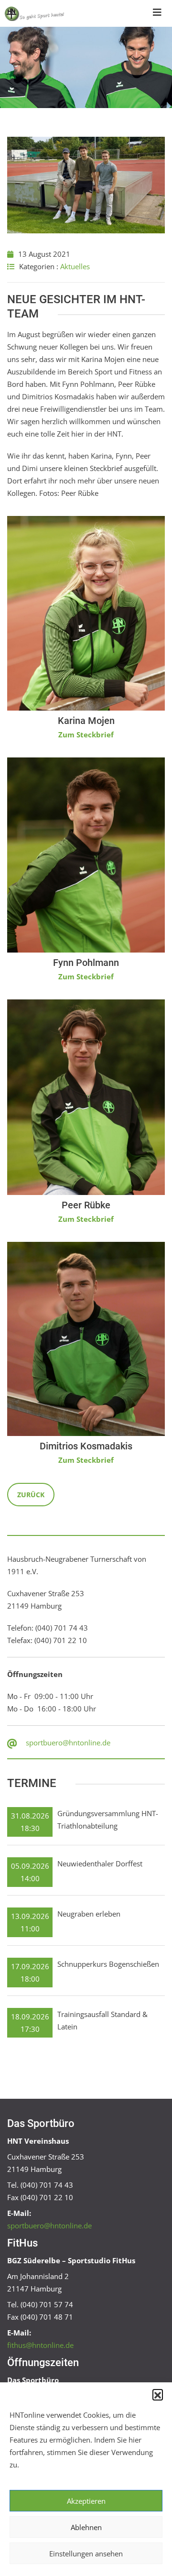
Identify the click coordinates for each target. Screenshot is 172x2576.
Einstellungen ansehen (86, 2554)
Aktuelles (75, 266)
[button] (158, 2394)
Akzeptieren (86, 2501)
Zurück (31, 1495)
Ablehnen (86, 2527)
